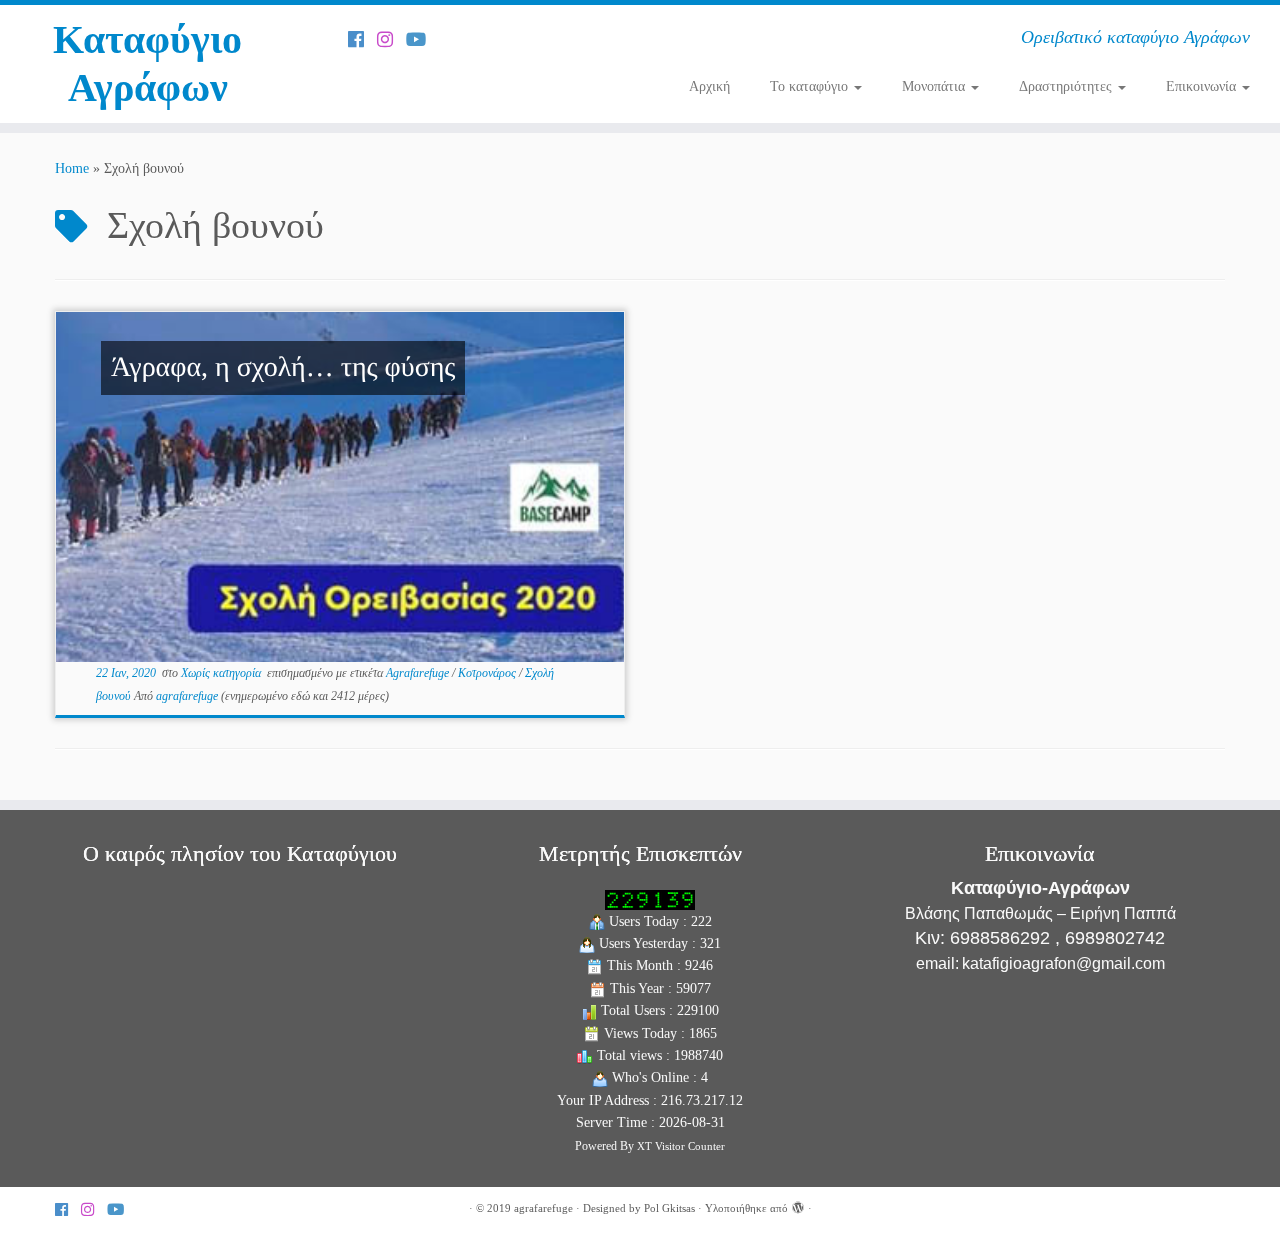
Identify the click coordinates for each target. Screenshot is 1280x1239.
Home (72, 168)
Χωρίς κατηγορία (222, 673)
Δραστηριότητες (1067, 86)
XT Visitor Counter (681, 1146)
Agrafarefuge (419, 673)
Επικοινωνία (1203, 86)
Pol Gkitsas (669, 1208)
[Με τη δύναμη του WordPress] (798, 1205)
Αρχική (709, 86)
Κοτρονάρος (488, 673)
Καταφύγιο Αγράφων (147, 63)
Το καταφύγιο (811, 86)
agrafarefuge (187, 696)
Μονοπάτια (935, 86)
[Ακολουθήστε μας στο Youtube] (422, 40)
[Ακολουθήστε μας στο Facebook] (362, 40)
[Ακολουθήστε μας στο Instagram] (391, 40)
